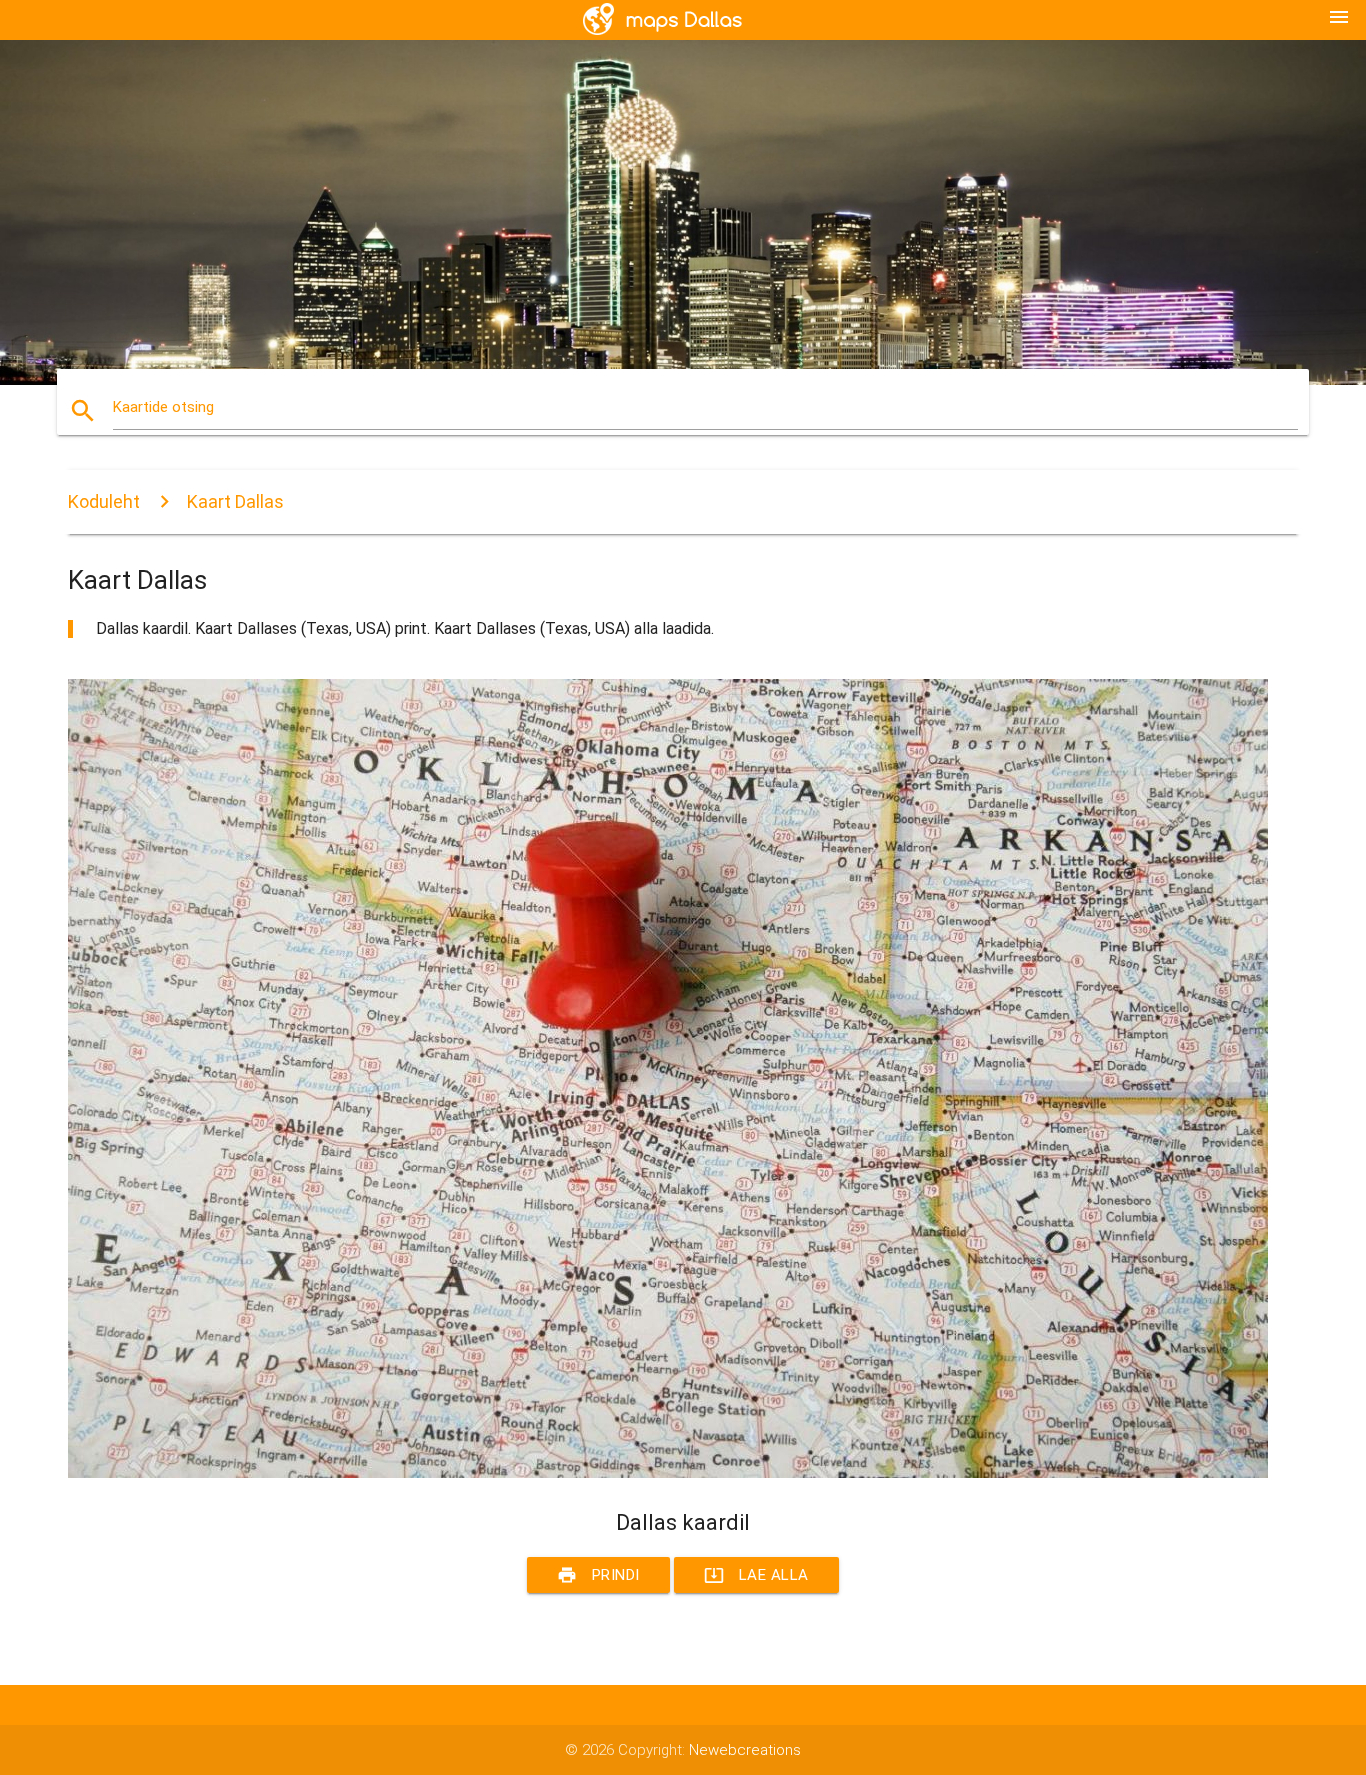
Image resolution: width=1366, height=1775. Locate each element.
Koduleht (104, 501)
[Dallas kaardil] (668, 1473)
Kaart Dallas (235, 501)
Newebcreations (745, 1750)
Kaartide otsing (163, 407)
